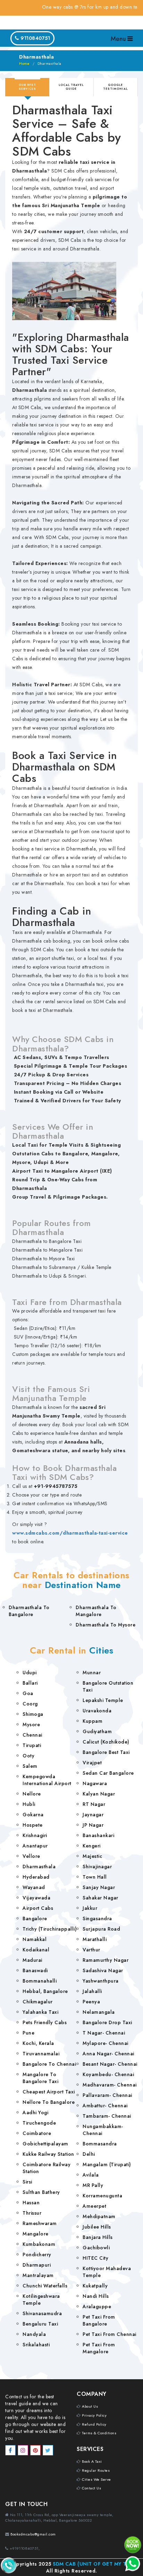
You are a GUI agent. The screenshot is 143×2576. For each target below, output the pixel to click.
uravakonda (97, 1711)
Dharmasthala (39, 1867)
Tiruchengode (39, 2123)
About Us (90, 2406)
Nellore (32, 1794)
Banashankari (98, 1835)
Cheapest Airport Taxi (49, 2092)
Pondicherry (37, 2255)
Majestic (92, 1856)
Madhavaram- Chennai (110, 2085)
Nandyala (34, 2334)
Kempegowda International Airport (47, 1780)
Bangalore (35, 1918)
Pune (28, 2033)
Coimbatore (37, 2133)
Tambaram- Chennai (107, 2116)
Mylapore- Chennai (106, 2043)
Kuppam (92, 1721)
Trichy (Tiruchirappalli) (50, 1929)
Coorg (30, 1704)
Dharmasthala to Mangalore (96, 1611)
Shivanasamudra (42, 2313)
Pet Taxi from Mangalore (99, 2348)
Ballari (30, 1683)
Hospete (33, 1825)
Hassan (31, 2203)
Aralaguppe (97, 2306)
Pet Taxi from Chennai (110, 2334)
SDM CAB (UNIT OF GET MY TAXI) (95, 2564)
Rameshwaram (40, 2223)
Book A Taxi (92, 2461)
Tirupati (32, 1745)
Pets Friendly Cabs (45, 2022)
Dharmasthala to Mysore (106, 1625)
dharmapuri (37, 2265)
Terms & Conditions (99, 2433)
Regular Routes (96, 2470)
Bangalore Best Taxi (106, 1752)
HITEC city (95, 2258)
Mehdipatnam (99, 2216)
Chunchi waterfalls (45, 2286)
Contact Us (91, 2488)
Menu (119, 39)
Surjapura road (101, 1929)
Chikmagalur (38, 2002)
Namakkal (35, 1939)
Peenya (91, 2002)
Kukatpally (95, 2286)
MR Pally (93, 2185)
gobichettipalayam (45, 2144)
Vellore (31, 1856)
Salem (30, 1766)
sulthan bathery (41, 2192)
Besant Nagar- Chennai (110, 2064)
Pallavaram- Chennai (107, 2095)
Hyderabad (36, 1877)
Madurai (32, 1960)
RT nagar (94, 1804)
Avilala (91, 2175)
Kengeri (92, 1846)
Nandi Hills (96, 2296)
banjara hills (98, 2237)
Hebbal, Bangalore (45, 1991)
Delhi (89, 2154)
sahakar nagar (100, 1898)
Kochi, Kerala (38, 2043)
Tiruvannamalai (41, 2054)
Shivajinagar (97, 1867)
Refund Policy (94, 2424)
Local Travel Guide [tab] (71, 87)
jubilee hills (97, 2227)
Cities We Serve (96, 2479)
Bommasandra (100, 2144)
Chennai (32, 1735)
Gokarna (33, 1815)
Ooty (28, 1756)
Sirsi (27, 2182)
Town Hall (95, 1877)
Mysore (31, 1724)
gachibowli (96, 2248)
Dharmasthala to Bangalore (29, 1611)
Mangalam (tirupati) (107, 2164)
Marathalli (95, 1939)
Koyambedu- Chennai (108, 2074)
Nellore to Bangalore (49, 2102)
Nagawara (95, 1783)
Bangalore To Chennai (49, 2064)
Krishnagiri (35, 1835)
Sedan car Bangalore (108, 1773)
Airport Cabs (38, 1908)
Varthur (91, 1950)
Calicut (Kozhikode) (106, 1742)
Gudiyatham (97, 1731)
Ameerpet (94, 2206)
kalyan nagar (99, 1794)
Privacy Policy (94, 2415)
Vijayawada (36, 1898)
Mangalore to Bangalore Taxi (40, 2078)
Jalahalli (92, 1991)
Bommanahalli (40, 1981)
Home (24, 64)
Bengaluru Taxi (40, 2324)
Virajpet (92, 1763)
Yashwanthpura (101, 1981)
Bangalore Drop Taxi (107, 2022)
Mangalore (36, 2234)
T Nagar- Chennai (104, 2033)
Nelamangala (99, 2012)
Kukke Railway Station (48, 2154)
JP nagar (93, 1825)
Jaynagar (93, 1815)
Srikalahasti (36, 2345)
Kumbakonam (39, 2244)
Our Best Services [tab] (27, 87)
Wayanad (34, 1887)
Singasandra (97, 1918)
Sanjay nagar (99, 1887)
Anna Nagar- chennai (108, 2054)
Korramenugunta (102, 2196)
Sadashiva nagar (103, 1970)
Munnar (92, 1673)
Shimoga (33, 1714)
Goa (28, 1693)
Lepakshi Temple (103, 1700)
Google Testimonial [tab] (115, 87)
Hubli (29, 1804)
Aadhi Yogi (35, 2112)
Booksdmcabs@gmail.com (33, 2534)
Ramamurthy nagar (106, 1960)
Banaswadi (35, 1970)
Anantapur (35, 1846)
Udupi (30, 1673)
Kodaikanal (36, 1950)
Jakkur (90, 1908)
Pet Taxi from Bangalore (99, 2320)
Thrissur (32, 2213)
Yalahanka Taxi (40, 2012)
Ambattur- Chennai (105, 2106)
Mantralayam (38, 2275)
